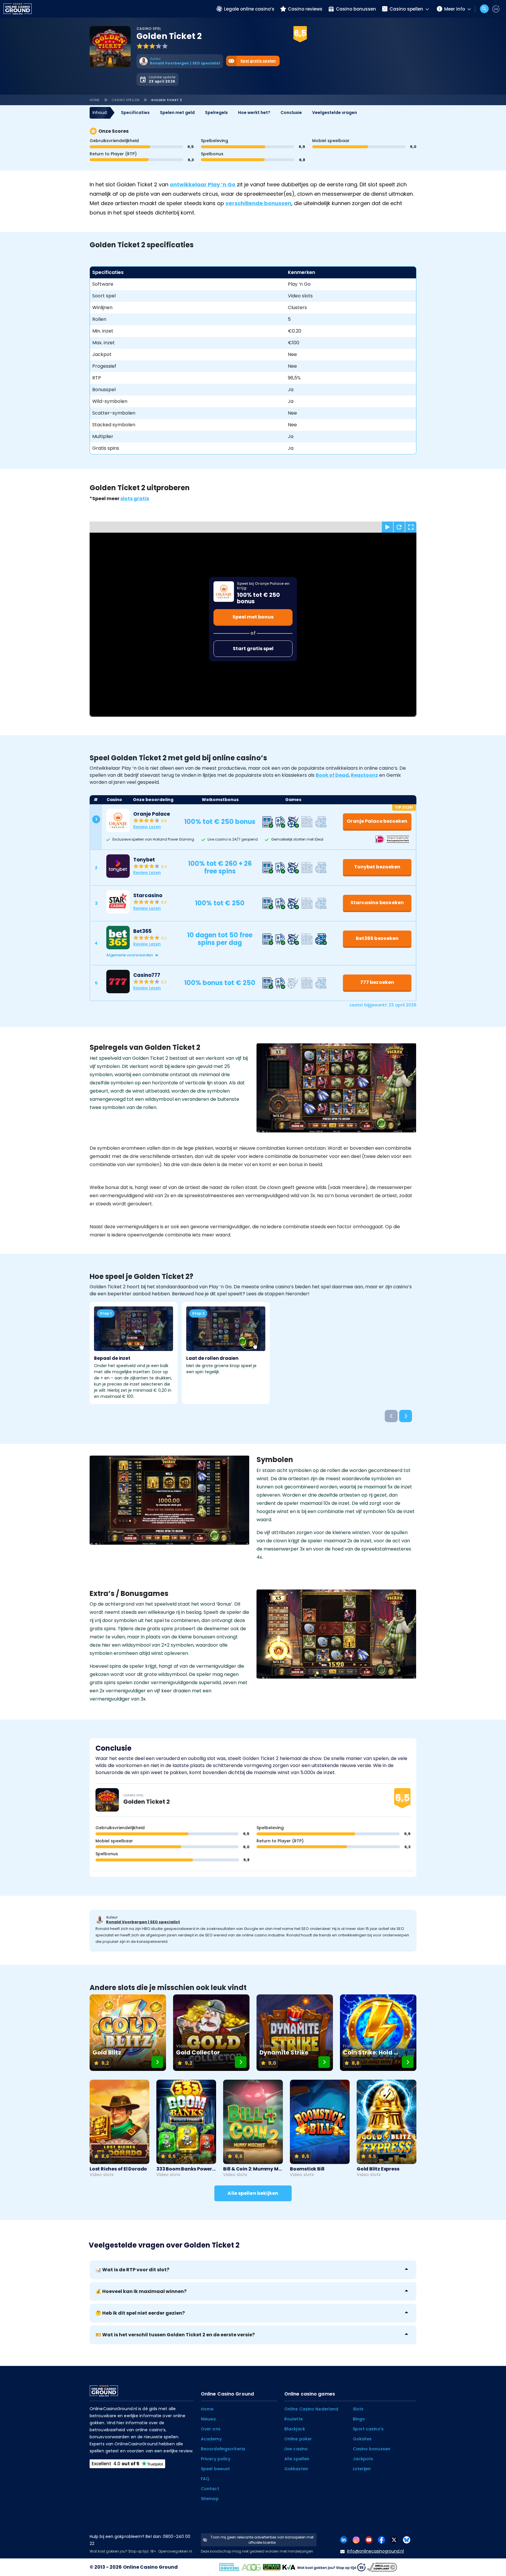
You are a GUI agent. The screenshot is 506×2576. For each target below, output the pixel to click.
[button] (259, 955)
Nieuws (208, 2419)
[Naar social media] (344, 2540)
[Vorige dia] (391, 1416)
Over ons (211, 2429)
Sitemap (210, 2499)
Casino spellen (126, 100)
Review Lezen (147, 827)
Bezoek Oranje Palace (305, 42)
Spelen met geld (177, 113)
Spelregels (216, 113)
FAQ (205, 2479)
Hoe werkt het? (254, 113)
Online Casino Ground (150, 2567)
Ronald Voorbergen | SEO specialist (143, 1922)
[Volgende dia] (406, 1416)
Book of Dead (332, 775)
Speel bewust (215, 2469)
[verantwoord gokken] (496, 9)
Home (95, 100)
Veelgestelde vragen (335, 113)
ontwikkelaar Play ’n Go (203, 184)
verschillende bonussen (258, 203)
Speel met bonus (253, 617)
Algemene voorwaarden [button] (130, 955)
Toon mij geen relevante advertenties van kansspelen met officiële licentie (262, 2540)
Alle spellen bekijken (253, 2193)
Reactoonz (364, 775)
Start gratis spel (253, 649)
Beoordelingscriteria (223, 2449)
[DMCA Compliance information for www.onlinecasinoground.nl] (383, 2567)
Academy (211, 2439)
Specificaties (135, 113)
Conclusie (291, 113)
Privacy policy (216, 2459)
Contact (210, 2489)
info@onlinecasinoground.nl (375, 2551)
